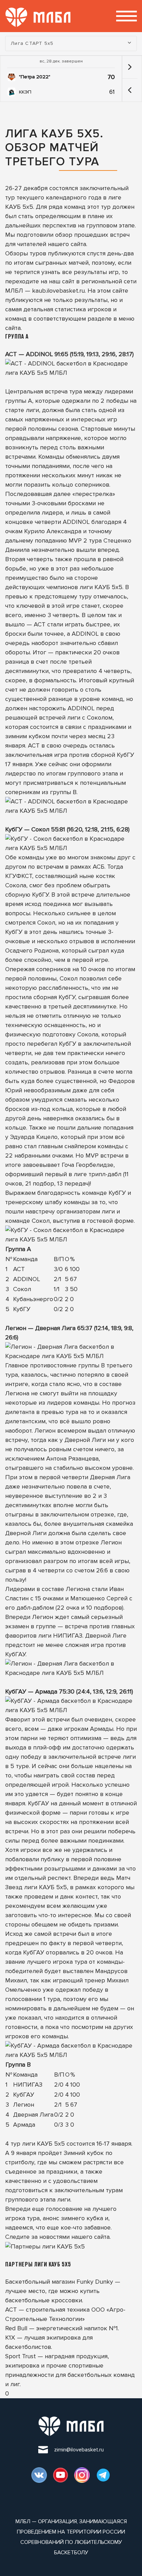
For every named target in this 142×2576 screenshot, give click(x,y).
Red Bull (16, 2328)
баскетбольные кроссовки (44, 2300)
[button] (130, 90)
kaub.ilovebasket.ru (58, 291)
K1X (10, 2338)
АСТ (11, 2310)
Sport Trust (21, 2356)
